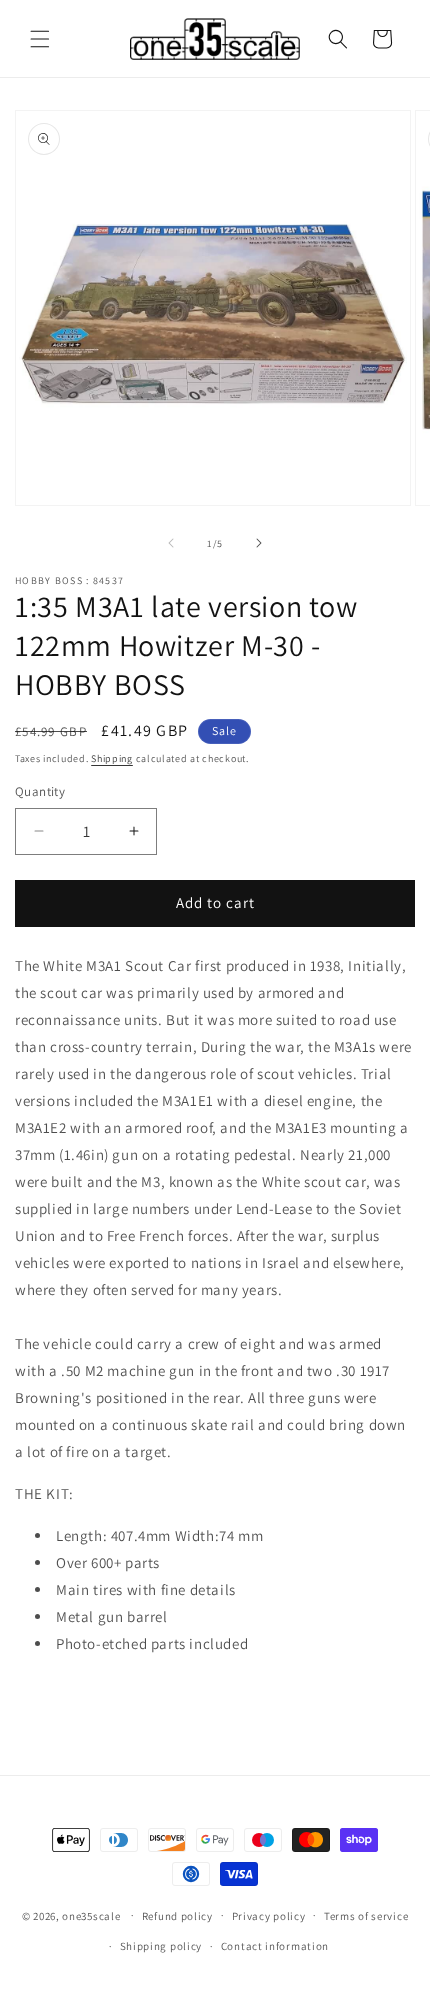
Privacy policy (269, 1916)
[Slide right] (259, 543)
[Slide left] (171, 543)
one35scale (91, 1915)
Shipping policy (161, 1946)
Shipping (112, 758)
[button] (40, 39)
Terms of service (366, 1916)
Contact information (275, 1946)
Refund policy (177, 1916)
